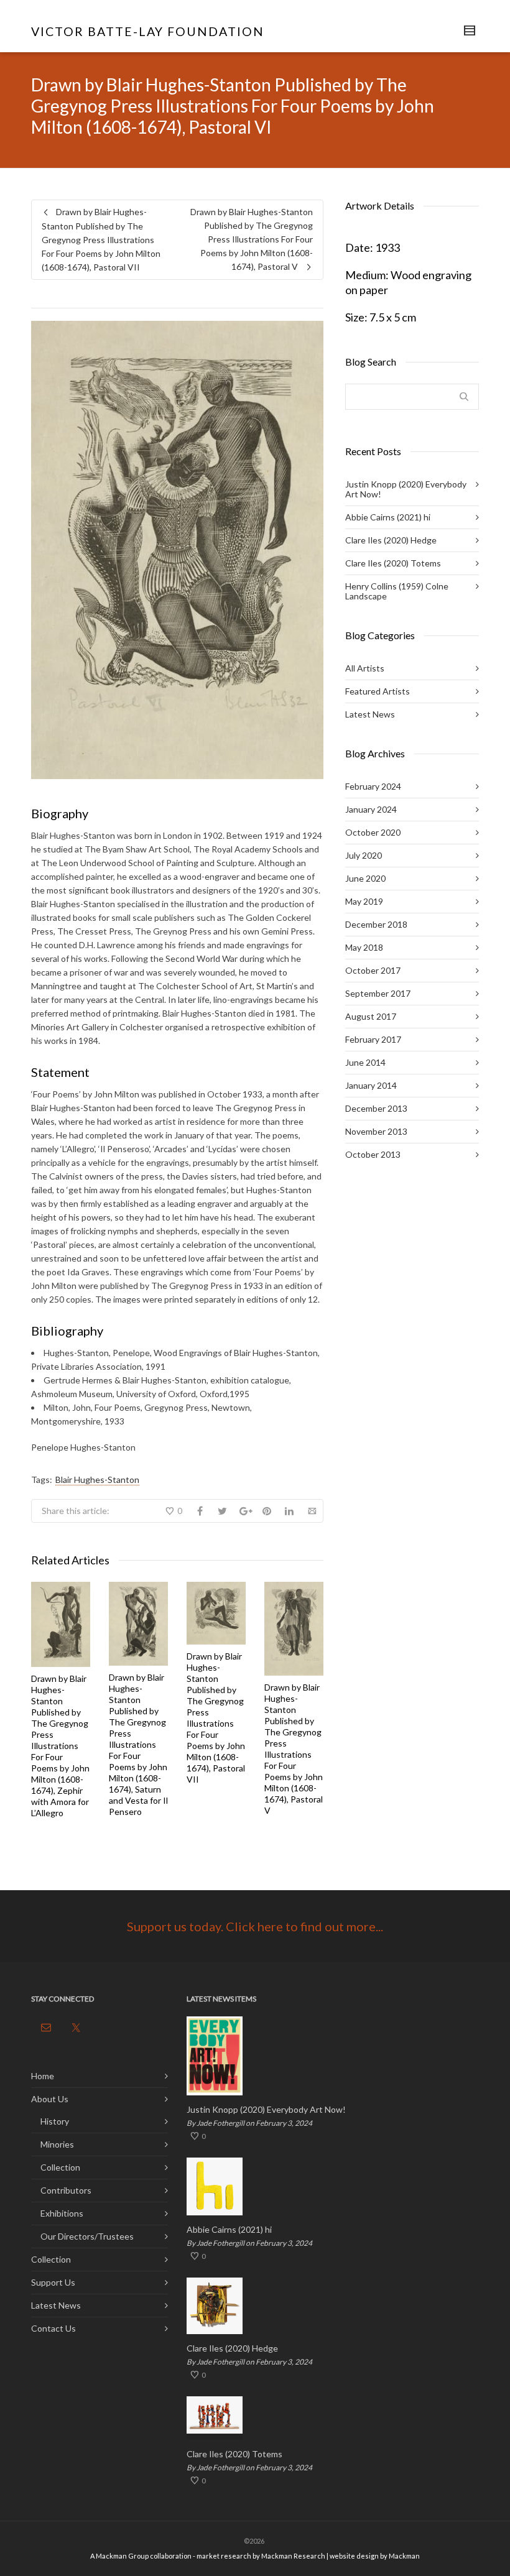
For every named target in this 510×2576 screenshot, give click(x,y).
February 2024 (373, 786)
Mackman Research (293, 2556)
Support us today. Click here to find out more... (255, 1926)
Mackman (404, 2556)
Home (43, 2076)
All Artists (365, 668)
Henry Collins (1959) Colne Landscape (397, 591)
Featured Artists (378, 691)
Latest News (370, 714)
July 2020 (364, 855)
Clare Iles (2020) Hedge (391, 540)
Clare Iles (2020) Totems (393, 563)
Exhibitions (62, 2213)
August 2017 (371, 1016)
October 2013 (373, 1154)
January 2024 (371, 809)
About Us (50, 2099)
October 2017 (373, 970)
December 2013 (376, 1108)
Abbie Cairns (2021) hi (388, 517)
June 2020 (365, 878)
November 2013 (376, 1131)
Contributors (66, 2190)
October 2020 (373, 832)
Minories (57, 2144)
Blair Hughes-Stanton (97, 1480)
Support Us (53, 2282)
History (55, 2121)
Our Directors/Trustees (87, 2236)
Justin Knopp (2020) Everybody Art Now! (406, 489)
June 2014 (365, 1062)
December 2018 (376, 924)
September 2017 (378, 993)
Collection (60, 2167)
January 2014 (371, 1085)
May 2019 (364, 901)
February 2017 (373, 1039)
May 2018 (364, 947)
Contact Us (53, 2328)
